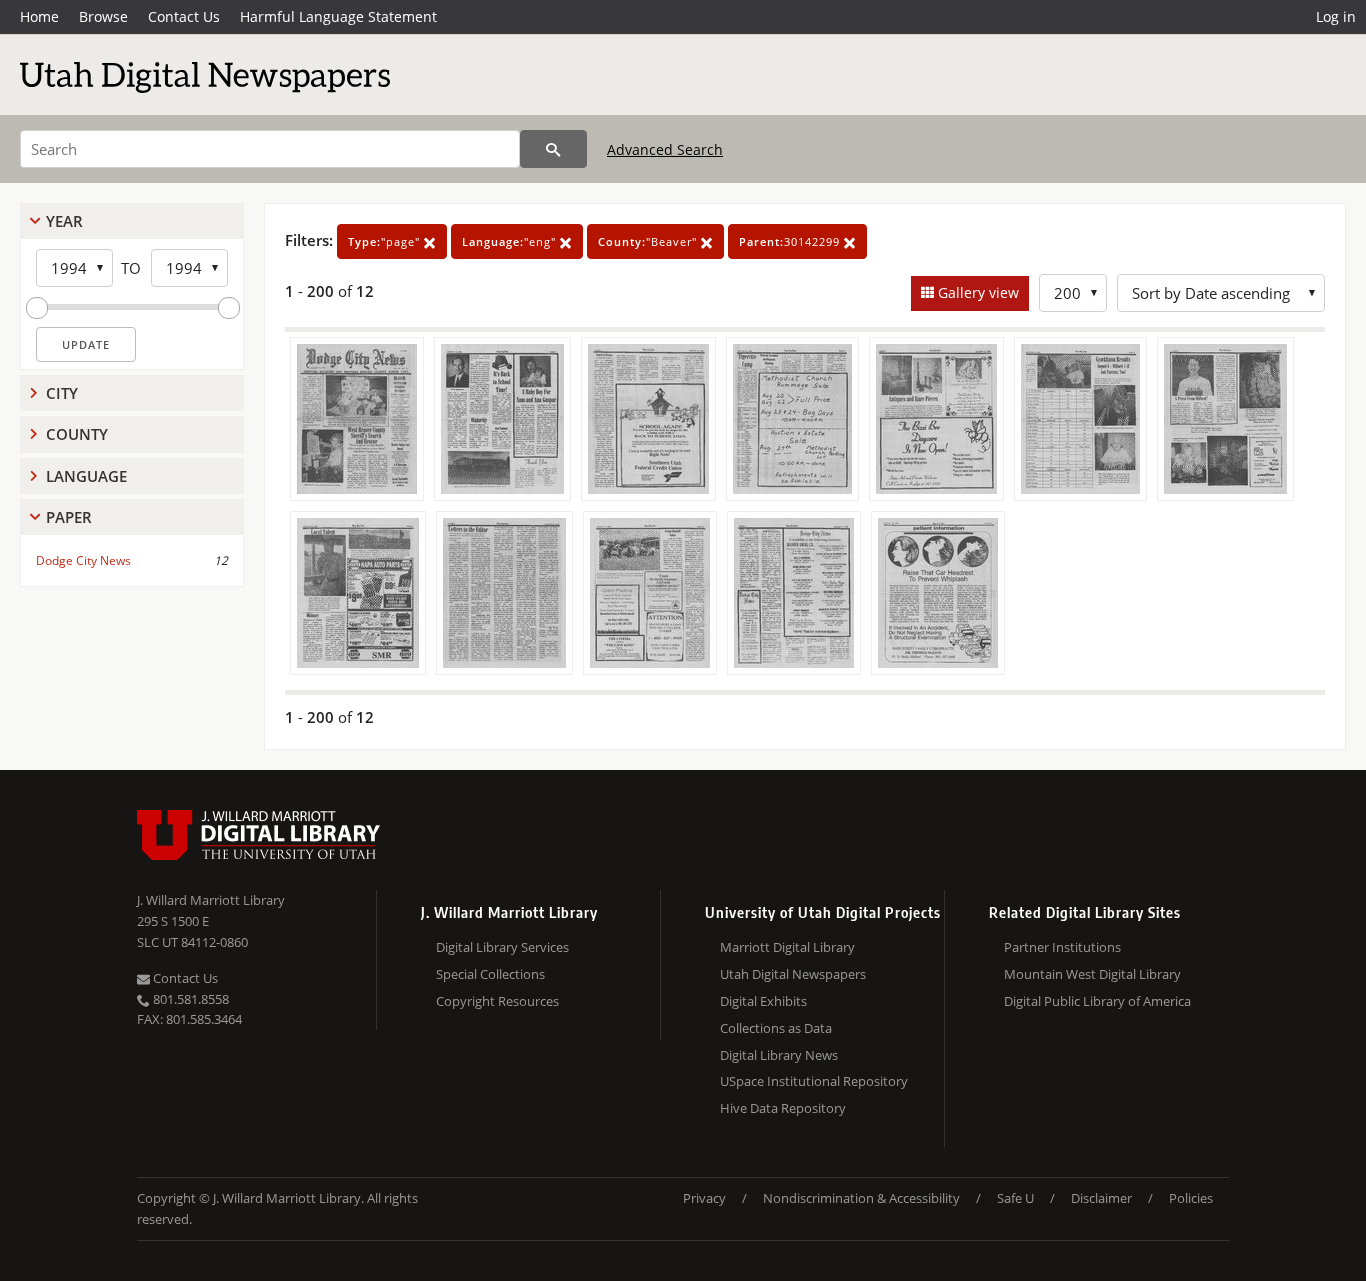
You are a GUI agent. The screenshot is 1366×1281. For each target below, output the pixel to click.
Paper (69, 517)
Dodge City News (83, 560)
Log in (1336, 16)
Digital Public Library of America (1097, 1001)
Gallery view (976, 292)
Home (39, 16)
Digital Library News (779, 1055)
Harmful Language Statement (338, 16)
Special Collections (490, 974)
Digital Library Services (502, 947)
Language (86, 476)
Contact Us (184, 16)
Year (64, 221)
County (77, 434)
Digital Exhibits (763, 1001)
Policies (1191, 1198)
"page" (386, 241)
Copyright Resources (497, 1001)
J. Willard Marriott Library (211, 900)
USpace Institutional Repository (814, 1081)
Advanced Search (665, 149)
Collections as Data (776, 1028)
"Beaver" (649, 241)
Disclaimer (1101, 1198)
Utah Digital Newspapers (793, 974)
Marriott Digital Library (787, 947)
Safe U (1015, 1198)
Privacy (704, 1198)
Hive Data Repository (783, 1108)
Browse (103, 16)
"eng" (511, 241)
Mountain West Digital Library (1092, 974)
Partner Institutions (1062, 947)
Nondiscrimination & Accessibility (861, 1198)
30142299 (791, 241)
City (62, 393)
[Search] (553, 149)
